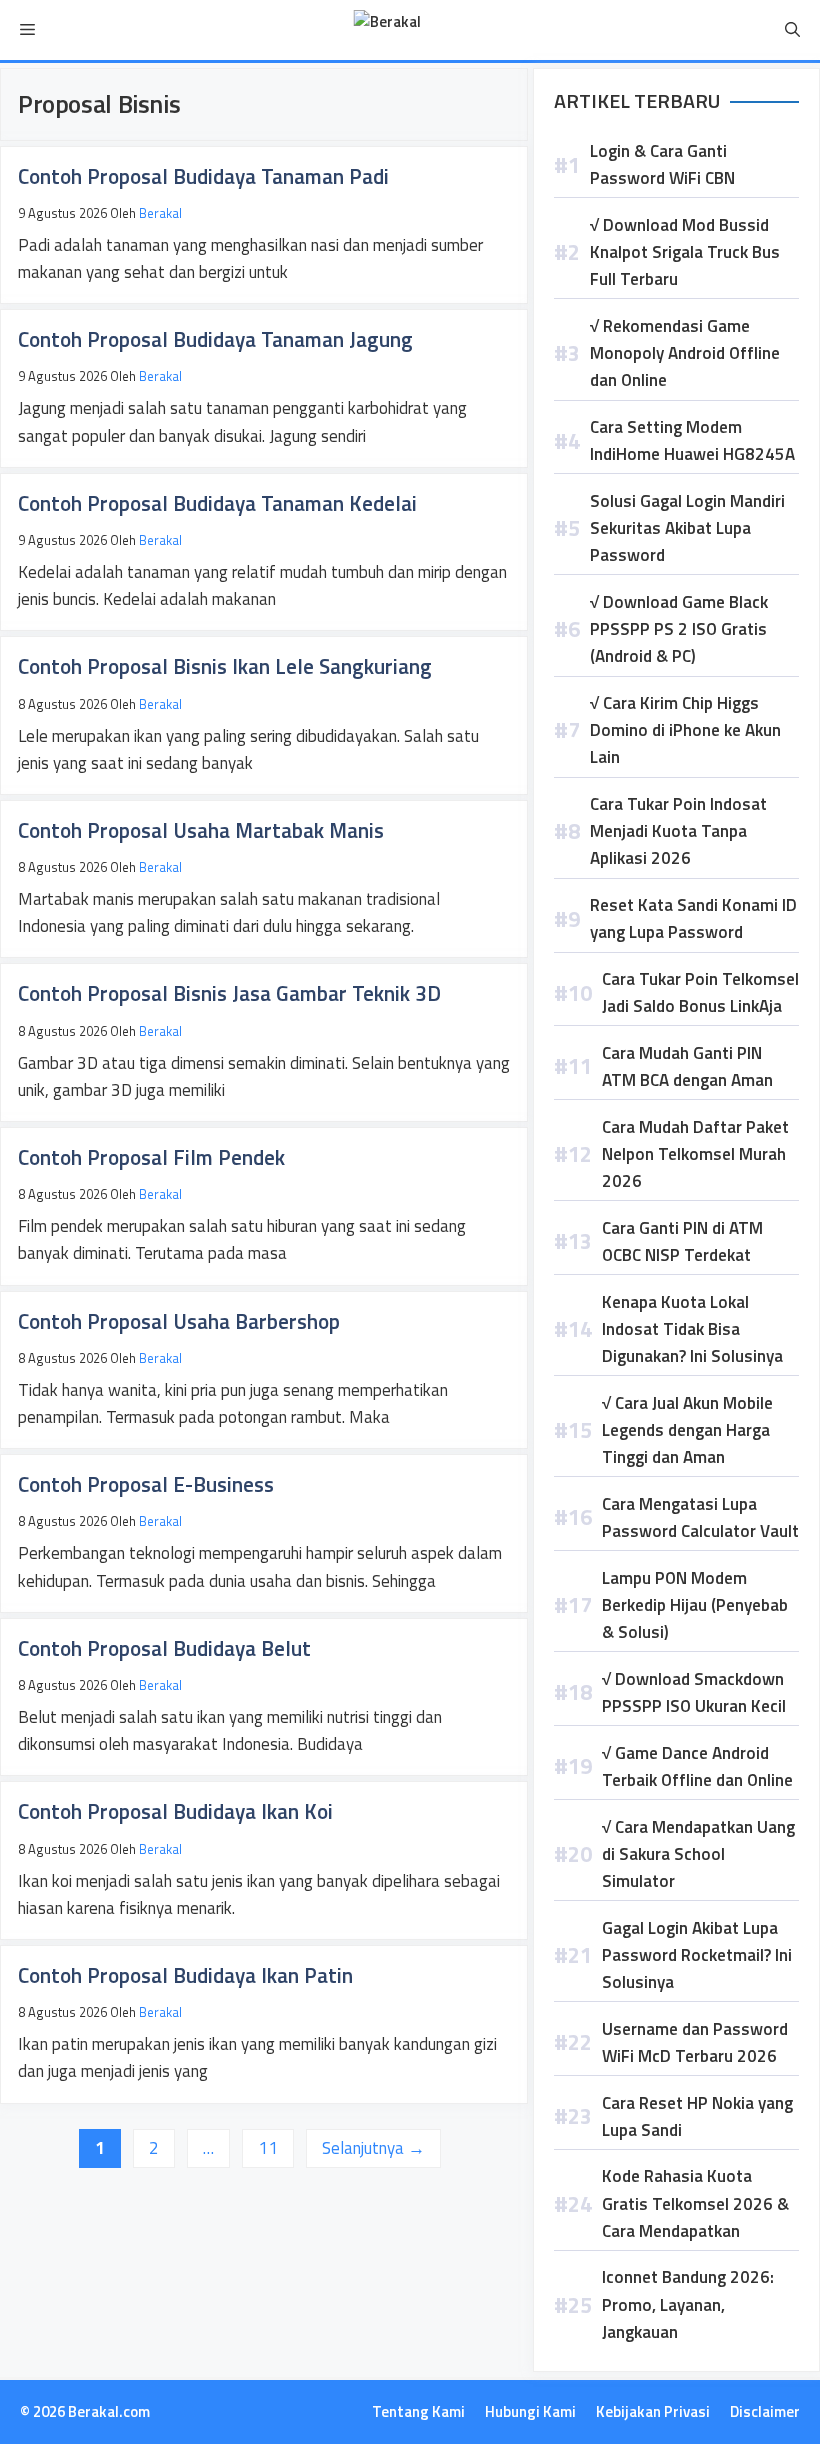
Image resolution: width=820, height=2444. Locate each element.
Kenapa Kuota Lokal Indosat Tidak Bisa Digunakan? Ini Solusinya (692, 1329)
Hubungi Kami (530, 2411)
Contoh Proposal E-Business (146, 1484)
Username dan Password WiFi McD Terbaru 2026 (695, 2042)
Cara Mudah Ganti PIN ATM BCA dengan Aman (687, 1066)
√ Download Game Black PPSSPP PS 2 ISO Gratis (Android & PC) (679, 629)
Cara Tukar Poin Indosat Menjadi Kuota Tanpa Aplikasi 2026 (678, 831)
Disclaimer (765, 2411)
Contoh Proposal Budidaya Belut (164, 1648)
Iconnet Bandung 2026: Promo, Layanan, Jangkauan (688, 2304)
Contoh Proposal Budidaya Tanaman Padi (203, 176)
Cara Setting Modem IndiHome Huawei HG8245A (692, 440)
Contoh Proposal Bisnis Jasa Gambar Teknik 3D (229, 993)
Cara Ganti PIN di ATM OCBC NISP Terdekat (682, 1241)
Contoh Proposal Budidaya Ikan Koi (175, 1811)
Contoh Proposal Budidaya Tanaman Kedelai (217, 503)
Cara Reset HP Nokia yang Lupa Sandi (697, 2116)
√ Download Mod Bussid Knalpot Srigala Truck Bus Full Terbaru (685, 252)
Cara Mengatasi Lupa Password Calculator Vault (700, 1517)
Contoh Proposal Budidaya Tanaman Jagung (215, 339)
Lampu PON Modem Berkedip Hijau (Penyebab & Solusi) (695, 1605)
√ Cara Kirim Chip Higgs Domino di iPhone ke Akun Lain (685, 730)
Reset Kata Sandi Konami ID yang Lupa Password (693, 918)
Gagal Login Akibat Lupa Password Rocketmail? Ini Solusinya (697, 1955)
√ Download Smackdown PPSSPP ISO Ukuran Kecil (694, 1692)
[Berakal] (387, 30)
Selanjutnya (373, 2148)
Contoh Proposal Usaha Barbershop (179, 1321)
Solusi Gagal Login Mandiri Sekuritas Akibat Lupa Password (687, 528)
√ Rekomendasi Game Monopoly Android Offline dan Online (685, 353)
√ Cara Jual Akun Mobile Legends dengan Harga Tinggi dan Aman (687, 1430)
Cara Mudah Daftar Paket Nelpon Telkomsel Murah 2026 (695, 1154)
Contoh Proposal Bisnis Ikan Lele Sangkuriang (225, 666)
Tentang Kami (418, 2411)
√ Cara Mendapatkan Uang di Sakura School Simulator (698, 1854)
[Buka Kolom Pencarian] (792, 30)
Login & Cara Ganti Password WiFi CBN (662, 164)
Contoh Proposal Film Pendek (151, 1157)
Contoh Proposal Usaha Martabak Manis (201, 830)
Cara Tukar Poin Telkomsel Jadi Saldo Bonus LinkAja (700, 992)
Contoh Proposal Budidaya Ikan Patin (185, 1975)
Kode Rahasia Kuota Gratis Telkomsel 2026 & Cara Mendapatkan (695, 2203)
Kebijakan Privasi (653, 2411)
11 (275, 2147)
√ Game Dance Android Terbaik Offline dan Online (697, 1766)
